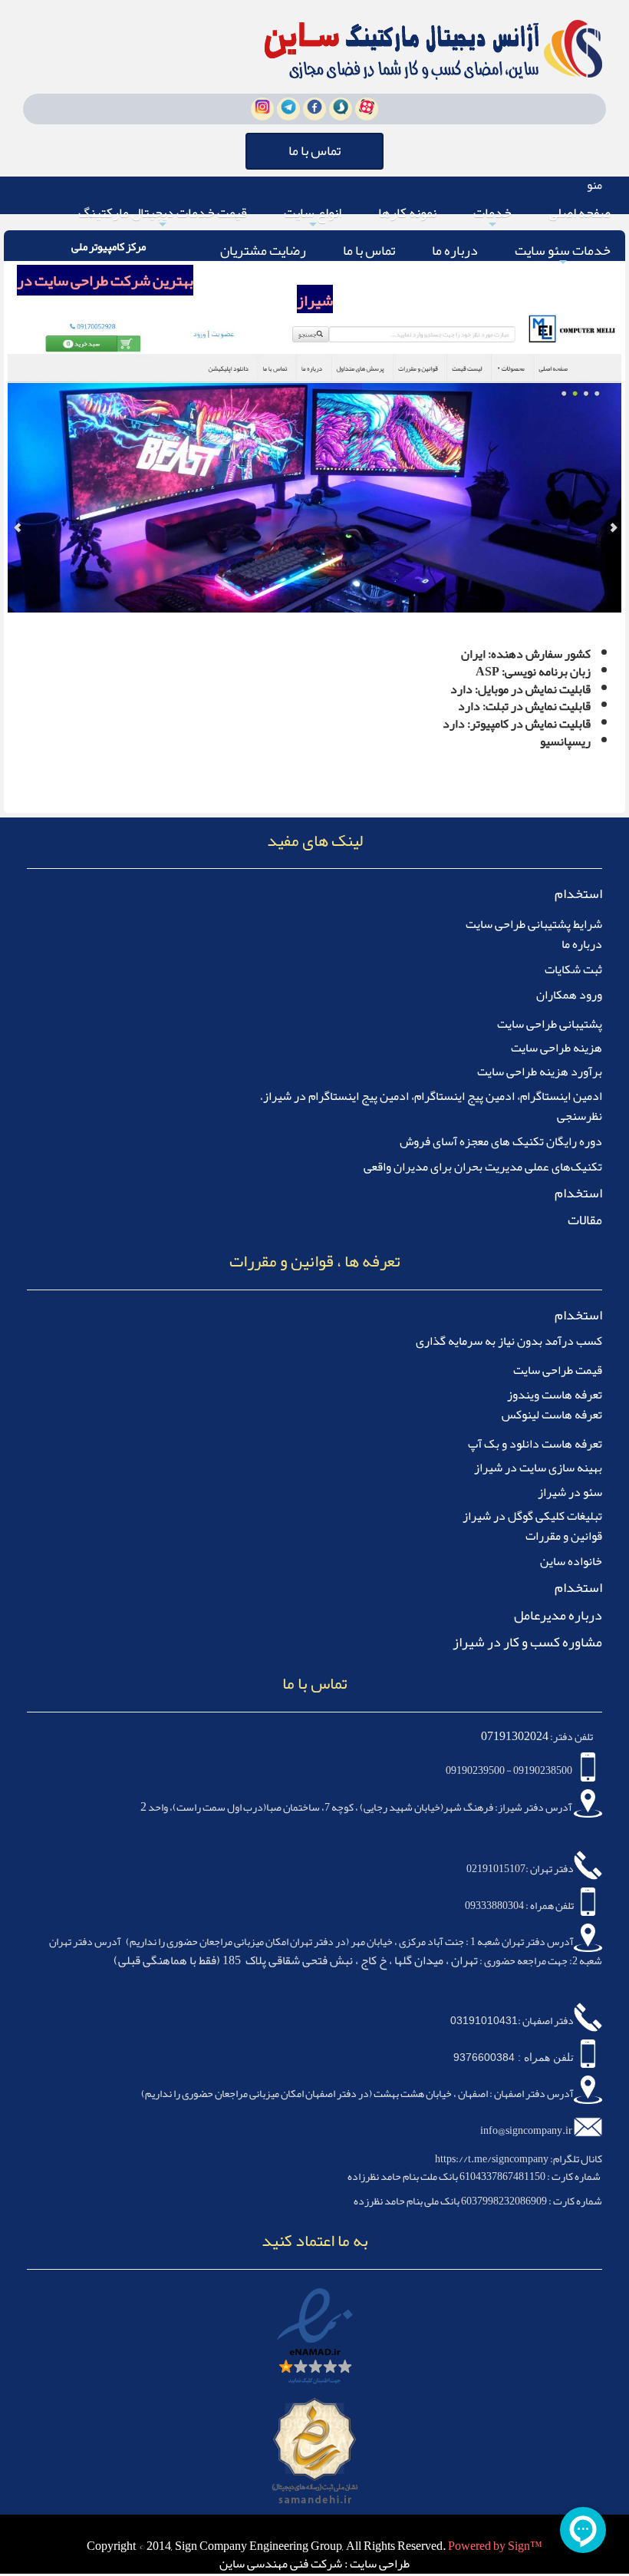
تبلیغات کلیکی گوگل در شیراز (532, 1516)
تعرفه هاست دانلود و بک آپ (535, 1444)
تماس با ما (369, 250)
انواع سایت (313, 215)
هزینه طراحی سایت (557, 1048)
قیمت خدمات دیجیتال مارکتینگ (163, 215)
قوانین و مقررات (564, 1536)
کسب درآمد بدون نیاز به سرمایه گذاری (509, 1341)
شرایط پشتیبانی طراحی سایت (534, 924)
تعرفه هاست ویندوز (555, 1395)
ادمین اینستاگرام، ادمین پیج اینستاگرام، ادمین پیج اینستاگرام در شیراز (433, 1096)
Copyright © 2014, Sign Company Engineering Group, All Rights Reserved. (267, 2546)
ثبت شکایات (573, 969)
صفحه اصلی (580, 213)
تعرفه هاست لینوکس (552, 1415)
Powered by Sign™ (495, 2546)
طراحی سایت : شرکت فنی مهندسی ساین (314, 2564)
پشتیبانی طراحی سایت (550, 1024)
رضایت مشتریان (263, 250)
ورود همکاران (569, 995)
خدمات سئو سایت (563, 253)
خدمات (492, 215)
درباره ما (455, 250)
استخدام (578, 893)
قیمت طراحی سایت (558, 1370)
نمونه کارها (407, 213)
